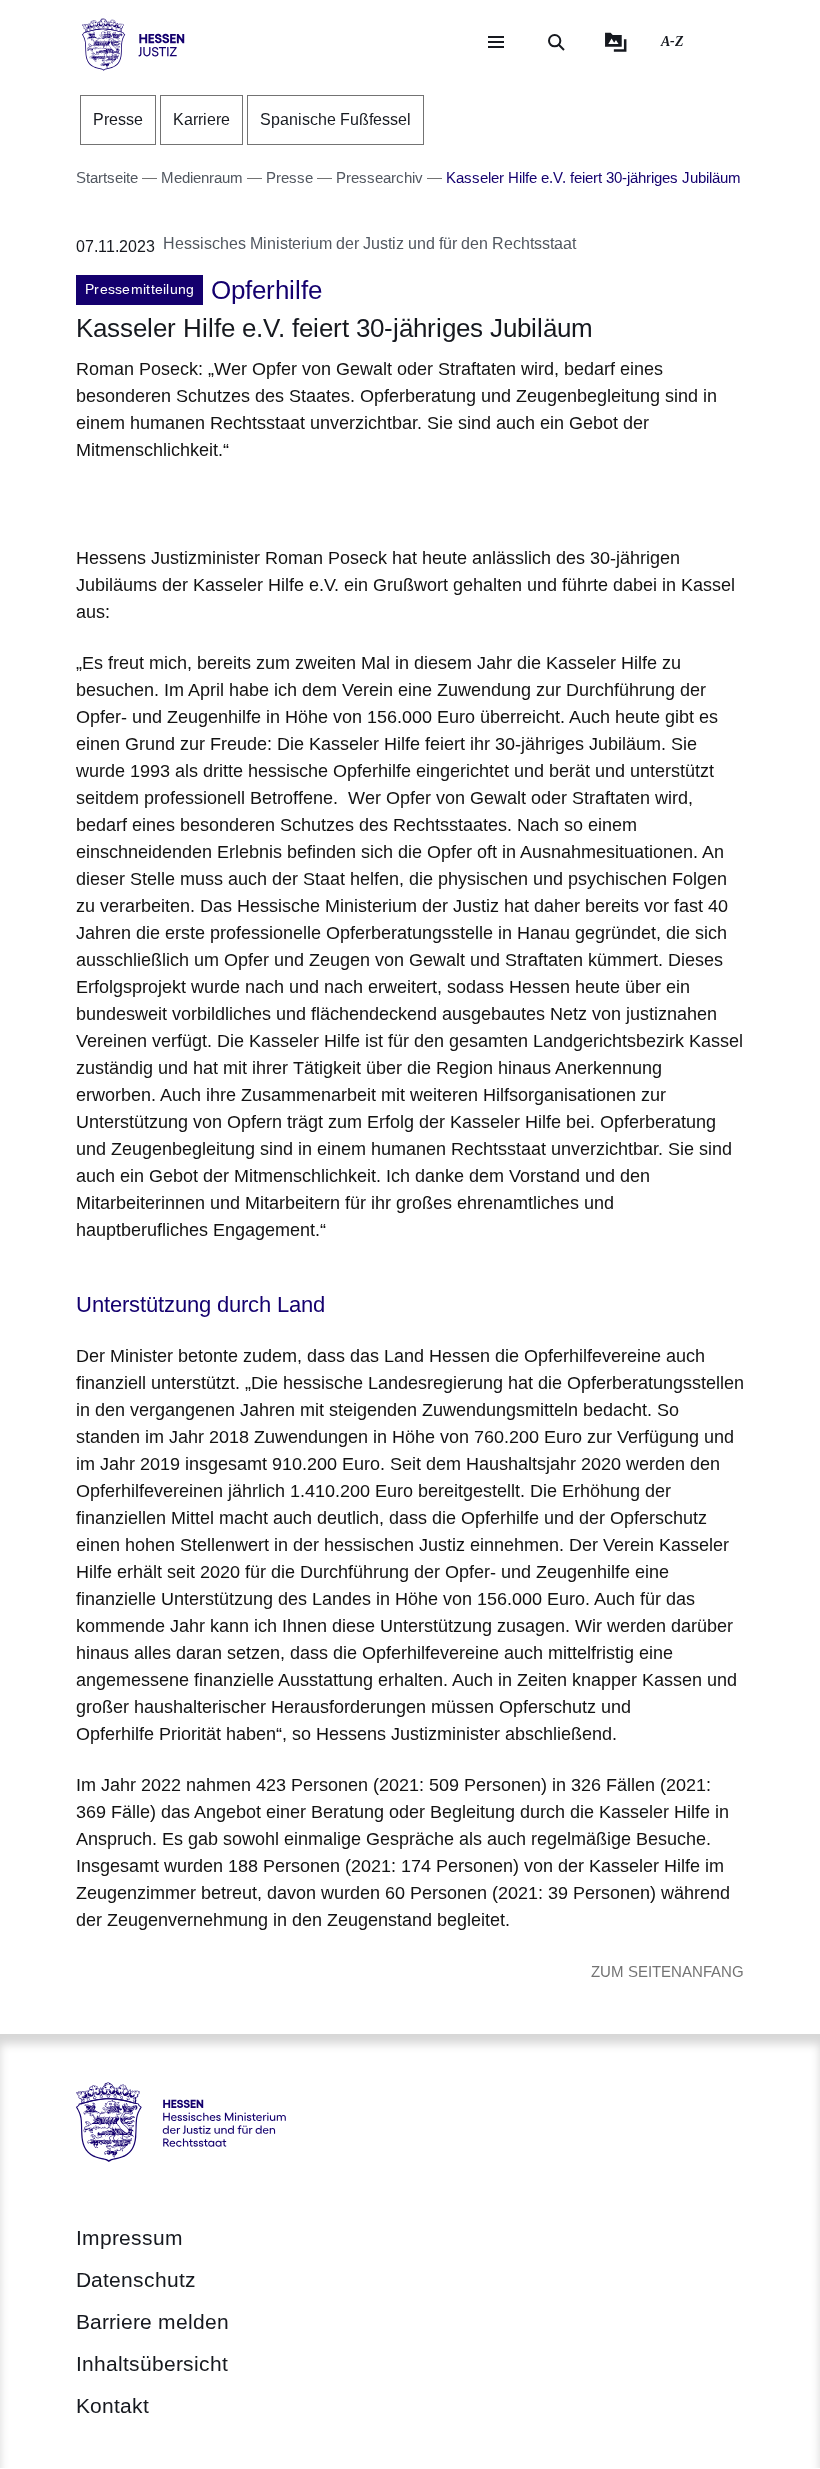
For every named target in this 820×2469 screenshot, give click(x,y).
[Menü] (496, 42)
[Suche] (556, 42)
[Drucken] (247, 500)
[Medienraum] (616, 42)
